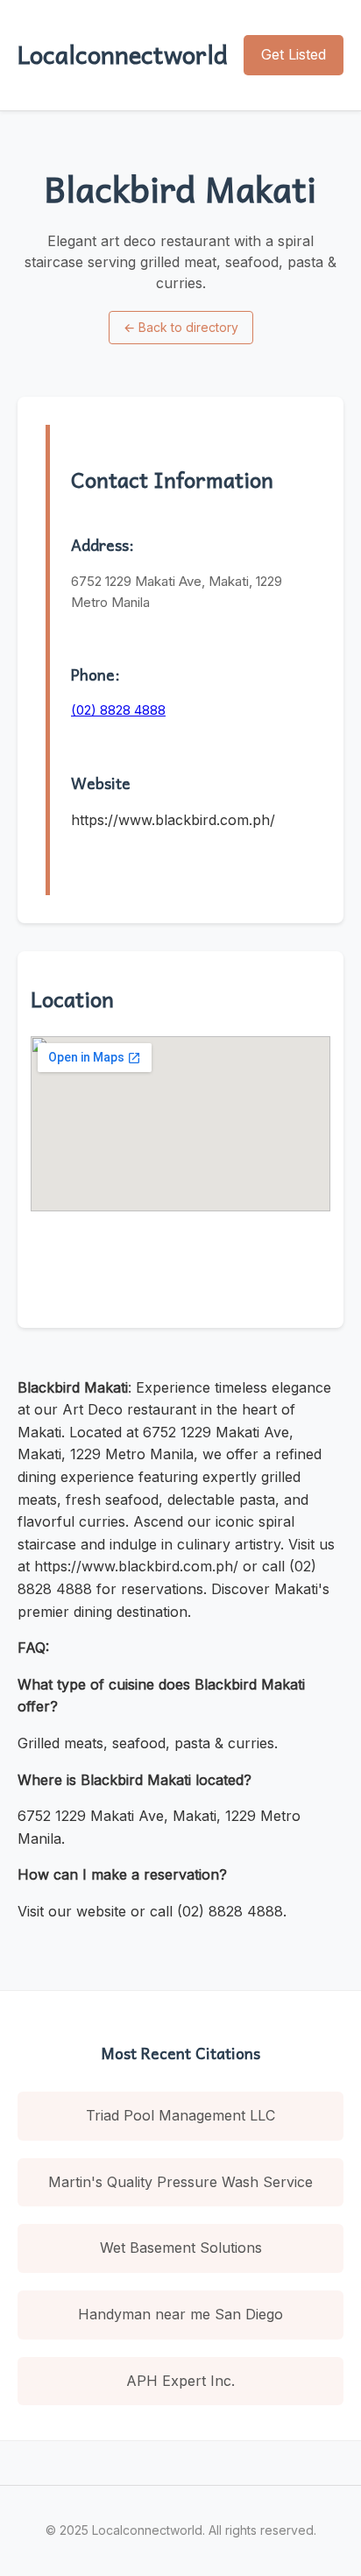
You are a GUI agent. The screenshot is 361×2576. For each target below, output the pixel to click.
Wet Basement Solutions (181, 2248)
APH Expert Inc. (180, 2381)
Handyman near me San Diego (180, 2314)
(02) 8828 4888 (118, 710)
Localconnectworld (123, 54)
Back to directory (181, 327)
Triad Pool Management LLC (180, 2115)
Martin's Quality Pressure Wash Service (180, 2182)
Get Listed (294, 54)
